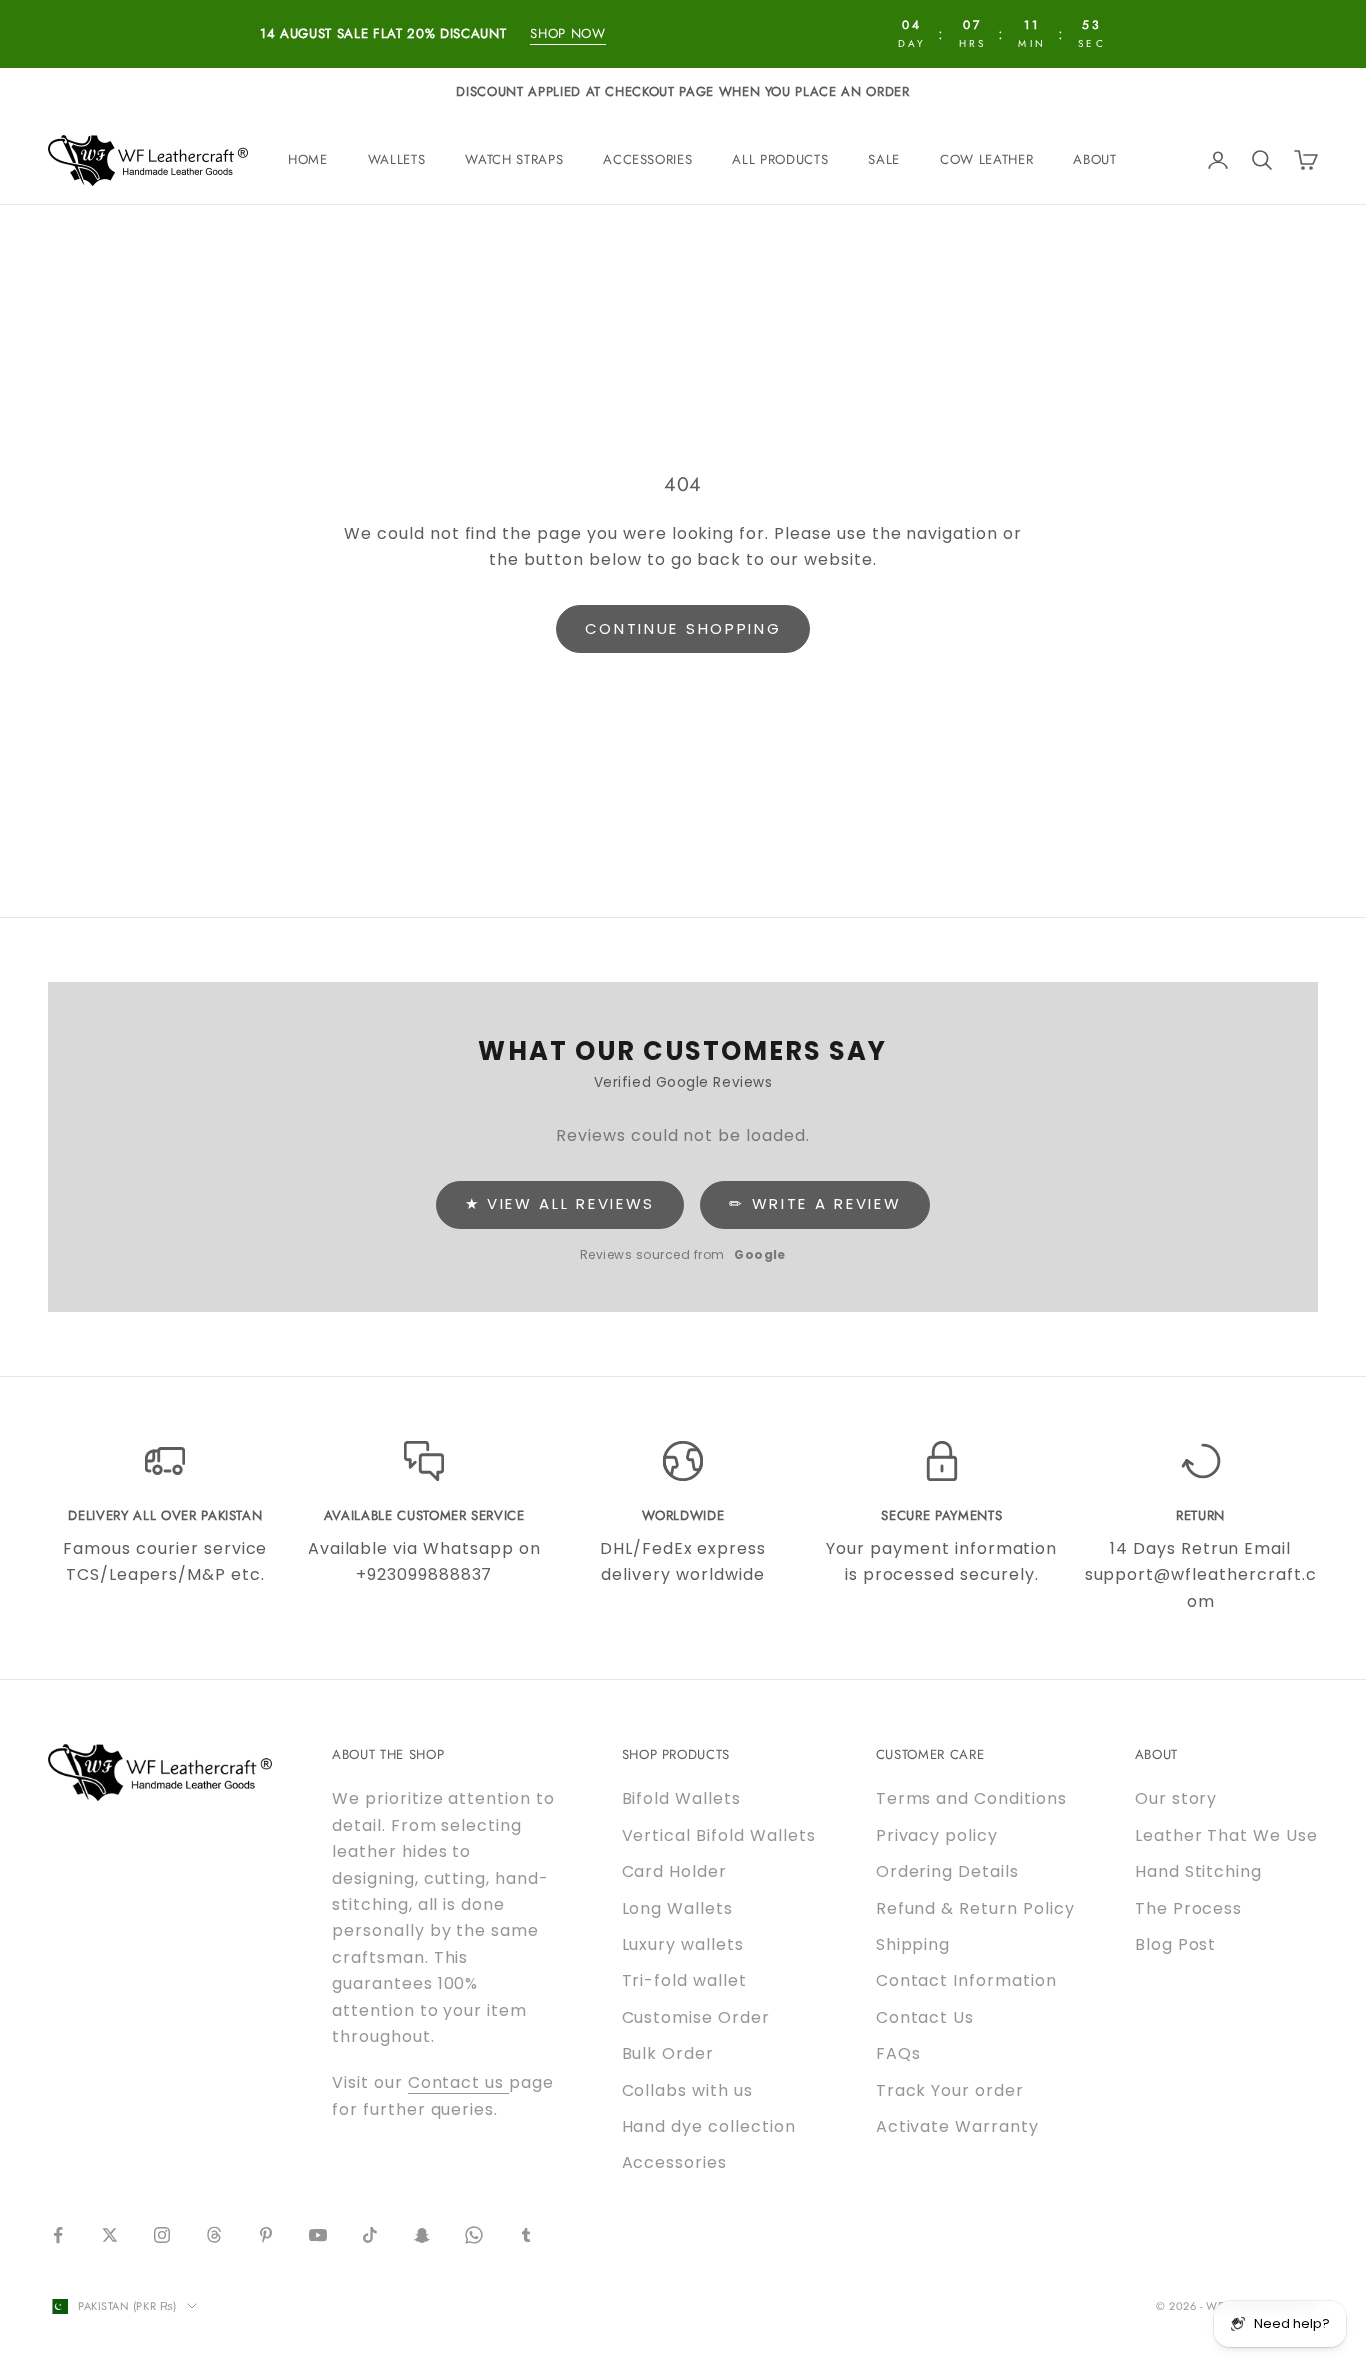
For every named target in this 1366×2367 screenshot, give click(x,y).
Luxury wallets (683, 1944)
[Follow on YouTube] (318, 2235)
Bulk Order (668, 2053)
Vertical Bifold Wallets (719, 1835)
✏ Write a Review (815, 1203)
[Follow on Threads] (214, 2235)
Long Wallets (678, 1908)
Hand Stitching (1198, 1871)
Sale (884, 159)
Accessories (647, 159)
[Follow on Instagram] (162, 2235)
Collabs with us (687, 2090)
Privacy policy (937, 1835)
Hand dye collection (709, 2126)
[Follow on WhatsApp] (474, 2235)
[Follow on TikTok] (370, 2235)
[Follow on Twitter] (110, 2235)
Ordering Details (947, 1871)
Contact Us (925, 2017)
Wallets (397, 159)
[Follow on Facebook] (58, 2235)
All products (780, 159)
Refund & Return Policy (975, 1908)
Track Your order (950, 2090)
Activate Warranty (957, 2126)
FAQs (898, 2053)
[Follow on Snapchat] (422, 2235)
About (1094, 159)
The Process (1189, 1908)
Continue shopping (683, 628)
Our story (1176, 1798)
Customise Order (696, 2017)
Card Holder (675, 1871)
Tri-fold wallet (684, 1980)
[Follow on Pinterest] (266, 2235)
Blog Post (1176, 1944)
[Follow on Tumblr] (526, 2235)
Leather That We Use (1226, 1835)
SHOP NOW (567, 33)
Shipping (913, 1944)
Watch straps (514, 159)
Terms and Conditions (971, 1798)
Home (308, 159)
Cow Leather (986, 159)
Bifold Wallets (681, 1798)
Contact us (459, 2082)
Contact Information (966, 1980)
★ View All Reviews (560, 1203)
